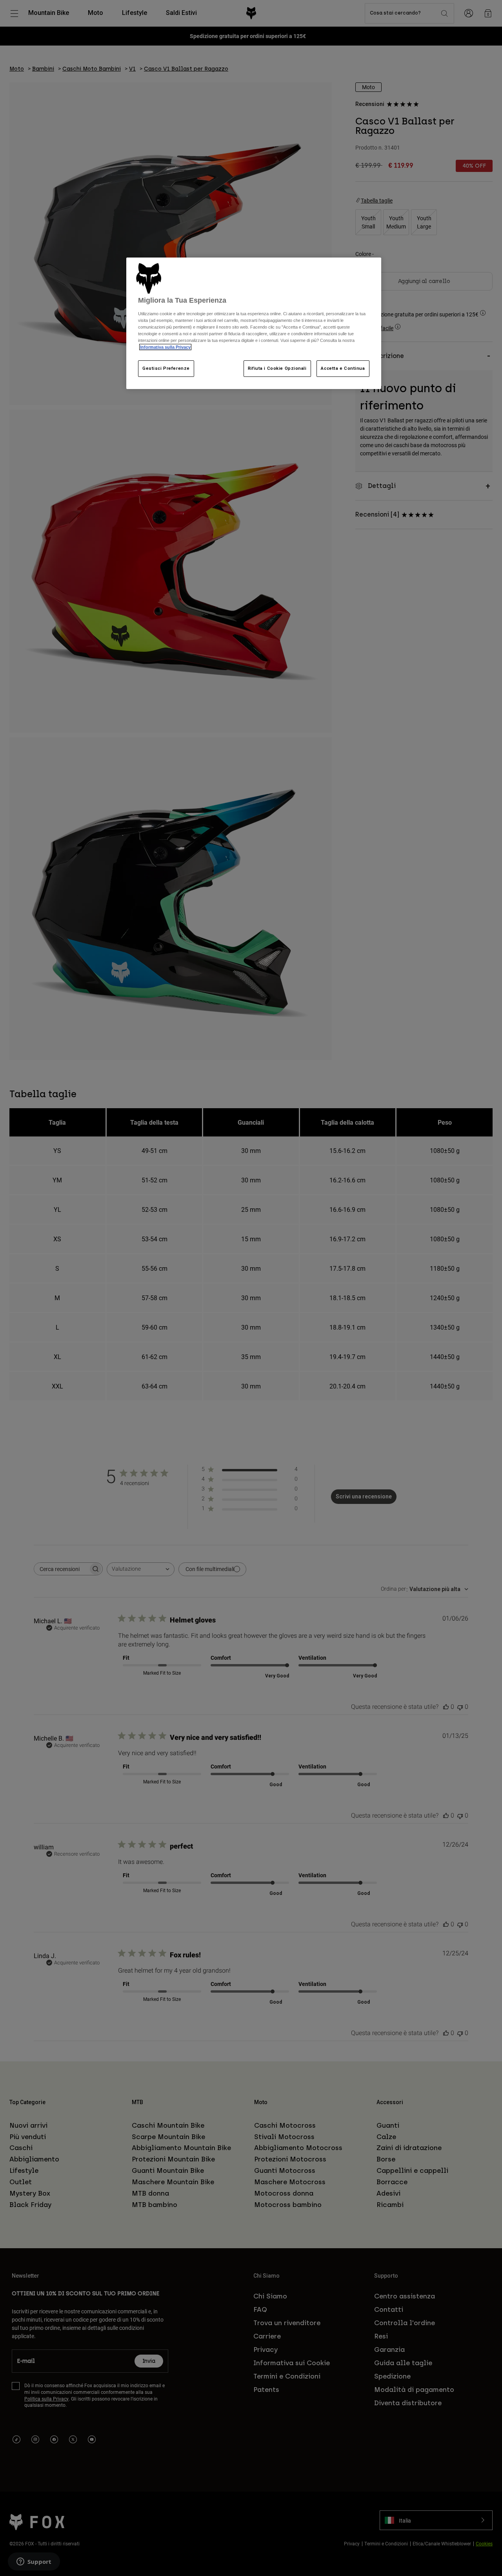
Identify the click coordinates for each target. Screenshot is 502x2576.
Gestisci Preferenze (166, 368)
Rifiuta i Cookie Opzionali (277, 368)
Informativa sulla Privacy (165, 347)
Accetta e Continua (343, 368)
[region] (254, 323)
